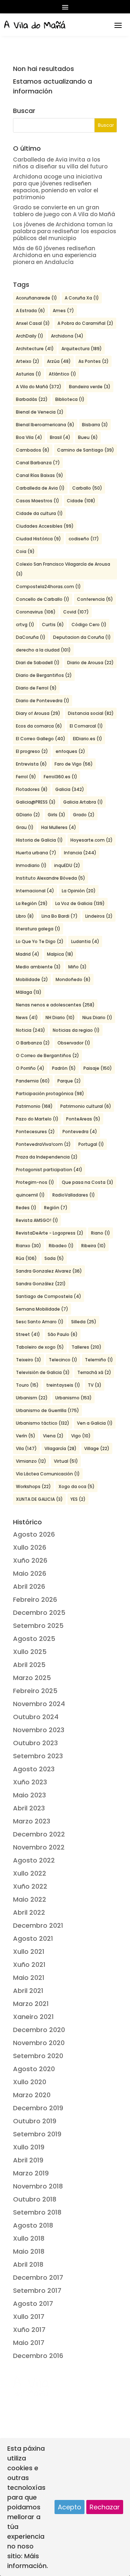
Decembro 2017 (38, 2277)
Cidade (81, 501)
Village (97, 1448)
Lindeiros (99, 916)
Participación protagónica (50, 1094)
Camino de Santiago (86, 450)
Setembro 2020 (38, 2056)
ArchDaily (30, 336)
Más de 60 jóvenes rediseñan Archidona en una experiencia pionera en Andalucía (55, 255)
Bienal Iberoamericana (45, 425)
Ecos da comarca (39, 726)
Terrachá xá (94, 1372)
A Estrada (31, 311)
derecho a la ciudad (43, 650)
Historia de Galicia (39, 840)
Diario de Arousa (90, 663)
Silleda (84, 1322)
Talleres (86, 1347)
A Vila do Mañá (39, 387)
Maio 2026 (30, 1573)
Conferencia (95, 599)
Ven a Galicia (95, 1423)
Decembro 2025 (39, 1612)
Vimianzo (31, 1461)
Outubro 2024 (36, 1717)
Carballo (87, 488)
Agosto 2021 (33, 1938)
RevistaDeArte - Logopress (50, 1233)
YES (78, 1499)
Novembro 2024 (39, 1704)
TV (95, 1385)
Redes (26, 1208)
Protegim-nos (35, 1182)
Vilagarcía (60, 1448)
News (27, 1017)
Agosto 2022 (34, 1860)
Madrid (28, 954)
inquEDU (67, 865)
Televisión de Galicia (43, 1372)
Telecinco (63, 1360)
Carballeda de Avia (40, 488)
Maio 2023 (29, 1795)
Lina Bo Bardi (60, 916)
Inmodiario (31, 865)
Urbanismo (73, 1398)
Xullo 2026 (30, 1547)
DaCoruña (31, 637)
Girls (57, 815)
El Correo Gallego (41, 739)
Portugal (91, 1144)
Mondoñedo (73, 979)
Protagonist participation (49, 1170)
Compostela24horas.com (48, 587)
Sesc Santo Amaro (40, 1322)
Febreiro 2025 (35, 1691)
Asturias (29, 374)
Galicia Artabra (83, 802)
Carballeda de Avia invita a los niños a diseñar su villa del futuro (60, 163)
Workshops (33, 1486)
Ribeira (94, 1246)
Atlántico (62, 374)
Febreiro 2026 (35, 1599)
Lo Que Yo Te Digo (40, 941)
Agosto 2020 (34, 2069)
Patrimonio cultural (86, 1106)
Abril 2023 (29, 1808)
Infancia (80, 853)
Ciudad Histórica (38, 539)
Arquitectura (82, 349)
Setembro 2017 (37, 2290)
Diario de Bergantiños (44, 675)
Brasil (60, 437)
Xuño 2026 (30, 1560)
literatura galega (38, 929)
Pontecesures (35, 1132)
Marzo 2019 (31, 2173)
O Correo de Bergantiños (47, 1055)
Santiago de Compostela (49, 1296)
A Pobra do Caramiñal (85, 323)
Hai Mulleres (59, 827)
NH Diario (60, 1017)
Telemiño (99, 1360)
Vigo (81, 1436)
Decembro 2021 (38, 1925)
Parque (69, 1081)
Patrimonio (34, 1106)
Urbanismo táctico (43, 1423)
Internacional (35, 891)
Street (28, 1334)
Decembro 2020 (39, 2030)
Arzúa (59, 361)
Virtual (66, 1461)
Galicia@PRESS (36, 802)
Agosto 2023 (34, 1769)
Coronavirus (36, 612)
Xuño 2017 (29, 2330)
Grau (25, 827)
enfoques (70, 751)
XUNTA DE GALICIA (39, 1499)
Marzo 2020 (32, 2095)
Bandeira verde (90, 387)
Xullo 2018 (29, 2238)
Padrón (64, 1068)
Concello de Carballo (43, 599)
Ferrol (26, 777)
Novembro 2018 (38, 2186)
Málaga (29, 992)
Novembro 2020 (39, 2043)
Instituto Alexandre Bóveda (51, 878)
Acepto (70, 2507)
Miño (77, 967)
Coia (25, 551)
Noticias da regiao (76, 1030)
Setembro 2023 (38, 1756)
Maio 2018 (29, 2251)
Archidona (67, 336)
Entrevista (31, 764)
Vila (26, 1448)
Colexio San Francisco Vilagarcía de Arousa (63, 569)
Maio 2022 (30, 1899)
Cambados (33, 450)
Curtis (53, 625)
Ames (63, 311)
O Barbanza (33, 1043)
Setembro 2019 (37, 2134)
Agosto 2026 (34, 1534)
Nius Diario (97, 1017)
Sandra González (41, 1284)
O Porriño (30, 1068)
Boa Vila (29, 437)
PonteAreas (83, 1119)
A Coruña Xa (82, 298)
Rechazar (105, 2507)
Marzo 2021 (31, 2004)
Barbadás (32, 399)
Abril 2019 (28, 2160)
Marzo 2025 (32, 1678)
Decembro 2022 (39, 1834)
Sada (54, 1258)
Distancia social (91, 713)
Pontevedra (80, 1132)
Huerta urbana (36, 853)
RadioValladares (74, 1195)
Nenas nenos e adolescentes (55, 1005)
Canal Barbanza (38, 463)
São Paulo (63, 1334)
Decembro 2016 (38, 2356)
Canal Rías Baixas (40, 475)
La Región (32, 903)
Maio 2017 (29, 2343)
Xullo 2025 (30, 1652)
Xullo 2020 (30, 2082)
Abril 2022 (29, 1912)
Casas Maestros (38, 501)
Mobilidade (32, 979)
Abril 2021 (28, 1991)
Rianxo (29, 1246)
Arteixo (28, 361)
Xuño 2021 (29, 1965)
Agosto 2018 (33, 2225)
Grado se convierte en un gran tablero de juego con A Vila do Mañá (64, 211)
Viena (53, 1436)
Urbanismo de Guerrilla (47, 1410)
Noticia (31, 1030)
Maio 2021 (29, 1978)
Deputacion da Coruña (82, 637)
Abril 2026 (29, 1586)
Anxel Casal (33, 323)
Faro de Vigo (74, 764)
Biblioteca (70, 399)
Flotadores (32, 789)
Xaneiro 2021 (33, 2017)
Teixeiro (29, 1360)
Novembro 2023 (39, 1730)
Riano (101, 1233)
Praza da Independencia (47, 1157)
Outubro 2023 (35, 1743)
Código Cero (89, 625)
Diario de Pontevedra (43, 701)
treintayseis (63, 1385)
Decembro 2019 (38, 2108)
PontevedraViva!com (43, 1144)
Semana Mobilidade (42, 1309)
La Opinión (79, 891)
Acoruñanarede (36, 298)
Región (56, 1208)
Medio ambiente (38, 967)
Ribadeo (61, 1246)
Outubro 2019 (35, 2121)
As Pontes (94, 361)
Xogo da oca (77, 1486)
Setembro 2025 (38, 1626)
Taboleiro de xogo (40, 1347)
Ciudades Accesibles (45, 526)
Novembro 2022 (39, 1847)
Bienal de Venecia (40, 412)
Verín (26, 1436)
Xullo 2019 (29, 2147)
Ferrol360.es (60, 777)
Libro (25, 916)
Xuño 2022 (30, 1886)
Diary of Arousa (38, 713)
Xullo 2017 (29, 2317)
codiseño (84, 539)
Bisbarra (95, 425)
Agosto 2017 (33, 2303)
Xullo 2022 (30, 1873)
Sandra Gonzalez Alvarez (49, 1271)
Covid (76, 612)
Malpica (60, 954)
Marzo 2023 (32, 1821)
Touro (27, 1385)
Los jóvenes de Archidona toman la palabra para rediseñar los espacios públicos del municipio (65, 231)
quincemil (30, 1195)
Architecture (35, 349)
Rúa (26, 1258)
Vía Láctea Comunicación (48, 1474)
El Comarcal (86, 726)
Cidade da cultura (39, 513)
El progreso (32, 751)
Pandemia (33, 1081)
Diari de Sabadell (38, 663)
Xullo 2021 (29, 1951)
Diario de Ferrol (36, 688)
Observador (74, 1043)
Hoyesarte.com (92, 840)
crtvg (25, 625)
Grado (84, 815)
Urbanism (32, 1398)
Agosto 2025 (34, 1639)
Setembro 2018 (37, 2212)
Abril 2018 (28, 2264)
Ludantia (85, 941)
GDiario (28, 815)
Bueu (88, 437)
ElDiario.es (88, 739)
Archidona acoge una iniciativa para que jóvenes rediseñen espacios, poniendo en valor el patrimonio (58, 187)
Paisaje (98, 1068)
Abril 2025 (29, 1665)
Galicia (70, 789)
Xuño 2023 (30, 1782)
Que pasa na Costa (88, 1182)
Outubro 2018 (35, 2199)
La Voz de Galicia (80, 903)
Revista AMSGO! (37, 1220)
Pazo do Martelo (37, 1119)
